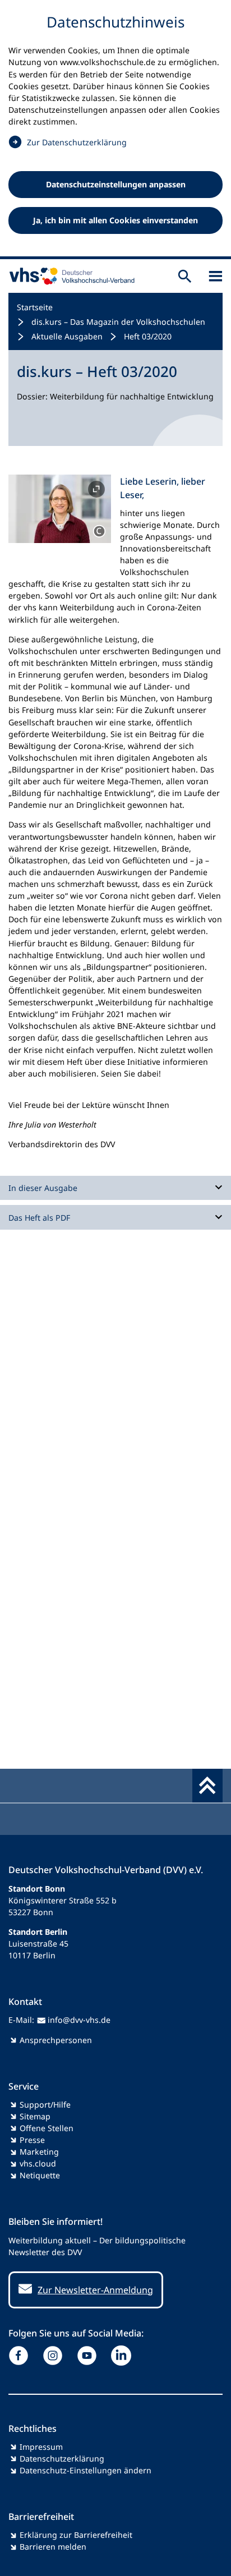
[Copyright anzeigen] (99, 531)
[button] (60, 509)
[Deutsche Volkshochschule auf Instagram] (55, 2356)
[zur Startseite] (70, 276)
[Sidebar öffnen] (216, 276)
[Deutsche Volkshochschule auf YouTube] (89, 2356)
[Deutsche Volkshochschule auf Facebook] (21, 2356)
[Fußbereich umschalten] (207, 1786)
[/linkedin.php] (124, 2356)
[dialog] (115, 130)
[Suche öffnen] (185, 276)
